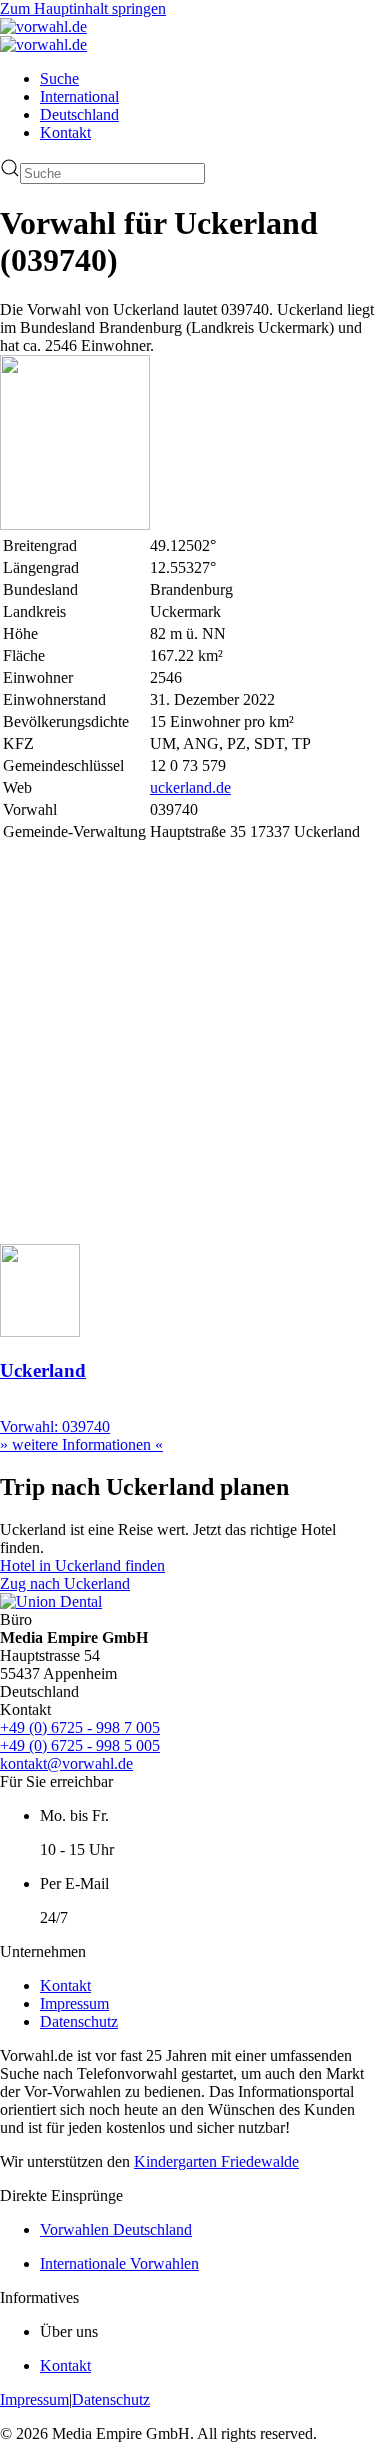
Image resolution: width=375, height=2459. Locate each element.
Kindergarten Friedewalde (216, 2161)
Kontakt (65, 132)
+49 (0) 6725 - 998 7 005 (80, 1727)
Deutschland (79, 114)
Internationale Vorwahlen (119, 2263)
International (79, 96)
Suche (59, 78)
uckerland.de (190, 787)
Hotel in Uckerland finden (82, 1565)
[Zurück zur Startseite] (43, 26)
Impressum (74, 2003)
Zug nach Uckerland (65, 1583)
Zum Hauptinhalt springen (83, 8)
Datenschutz (79, 2021)
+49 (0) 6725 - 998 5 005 (80, 1745)
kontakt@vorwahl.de (66, 1763)
